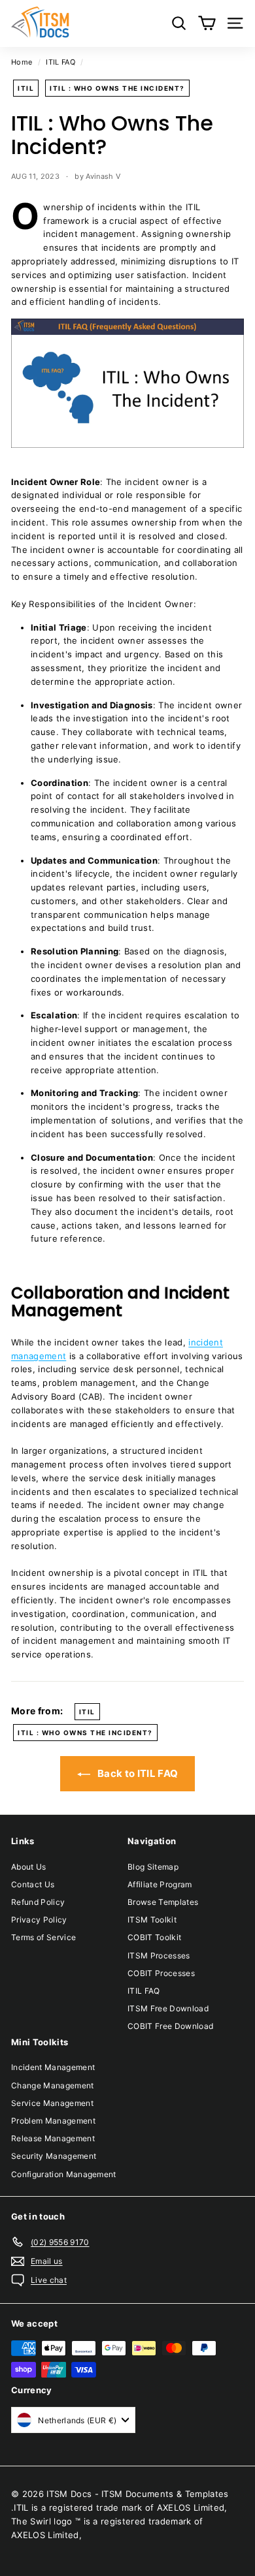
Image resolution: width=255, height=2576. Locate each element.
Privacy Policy (39, 1920)
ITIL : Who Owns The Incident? (117, 88)
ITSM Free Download (168, 2008)
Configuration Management (64, 2174)
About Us (29, 1867)
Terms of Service (43, 1937)
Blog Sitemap (153, 1867)
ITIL (26, 88)
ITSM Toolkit (152, 1920)
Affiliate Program (160, 1884)
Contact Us (33, 1884)
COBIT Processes (161, 1973)
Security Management (54, 2156)
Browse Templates (163, 1902)
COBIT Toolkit (154, 1937)
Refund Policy (38, 1902)
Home (22, 62)
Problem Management (53, 2121)
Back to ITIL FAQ (137, 1773)
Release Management (53, 2138)
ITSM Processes (159, 1956)
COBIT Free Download (170, 2026)
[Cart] (207, 23)
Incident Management (53, 2067)
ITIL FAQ (60, 62)
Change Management (53, 2085)
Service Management (52, 2103)
